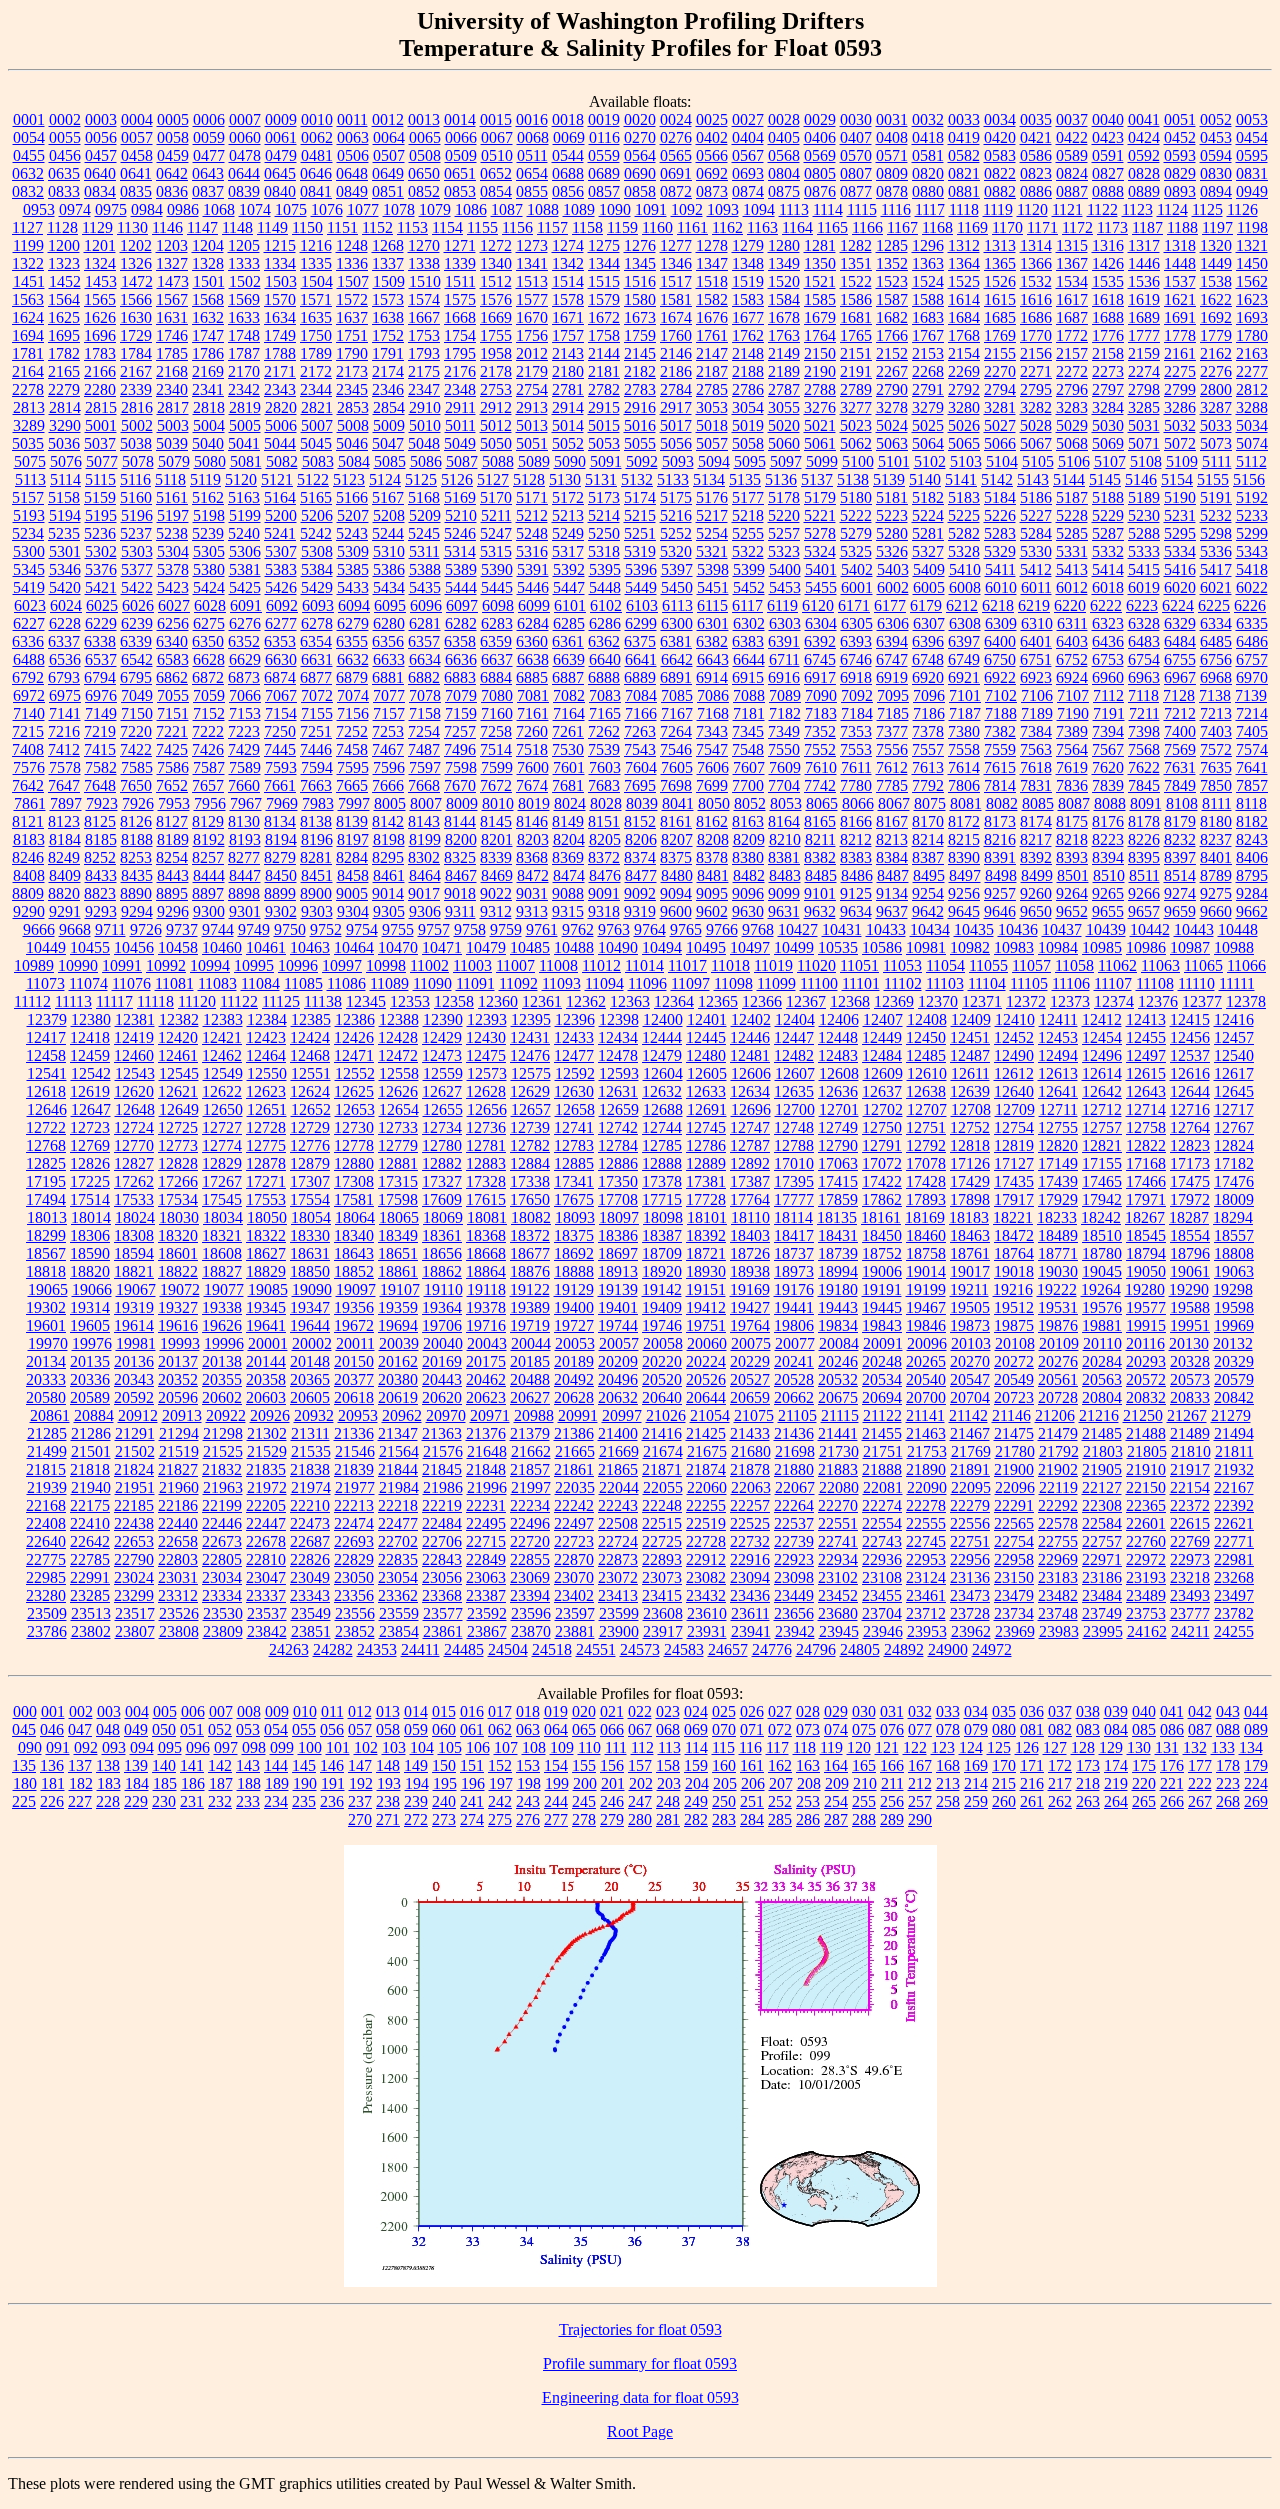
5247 (496, 533)
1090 (615, 209)
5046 (352, 443)
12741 (574, 1127)
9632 (820, 911)
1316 (1108, 245)
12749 (838, 1127)
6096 (426, 605)
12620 (134, 1091)
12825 (46, 1163)
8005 (390, 803)
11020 (816, 965)
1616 (1036, 299)
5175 (676, 497)
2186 (676, 371)
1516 (640, 281)
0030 (856, 119)
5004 (209, 425)
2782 (604, 389)
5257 (784, 533)
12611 (970, 1073)
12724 (134, 1127)
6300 (677, 623)
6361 (568, 641)
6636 (461, 659)
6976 (101, 695)
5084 (354, 461)
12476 (530, 1055)
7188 (1001, 713)
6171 (854, 605)
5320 (676, 551)
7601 (569, 767)
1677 (748, 317)
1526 (1000, 281)
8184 (65, 839)
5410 (965, 569)
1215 (280, 245)
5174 (640, 497)
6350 (208, 641)
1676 (712, 317)
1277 (676, 245)
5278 (820, 533)
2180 (568, 371)
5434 (389, 587)
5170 (496, 497)
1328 (208, 263)
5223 (892, 515)
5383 (281, 569)
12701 (839, 1109)
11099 (776, 983)
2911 (460, 407)
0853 (460, 191)
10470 (398, 947)
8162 (712, 821)
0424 (1144, 137)
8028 (606, 803)
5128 (529, 479)
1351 (856, 263)
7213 (1216, 713)
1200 (64, 245)
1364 (964, 263)
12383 (223, 1019)
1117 (930, 209)
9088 (568, 893)
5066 (1000, 443)
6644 (749, 659)
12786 (706, 1145)
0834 (100, 191)
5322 (748, 551)
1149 (272, 227)
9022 (496, 893)
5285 (1072, 533)
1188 (1182, 227)
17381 (706, 1181)
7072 (317, 695)
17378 (662, 1181)
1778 (1180, 335)
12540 (1234, 1055)
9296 (173, 911)
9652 (1072, 911)
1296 (928, 245)
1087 (507, 209)
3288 (1252, 407)
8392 (1036, 857)
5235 (64, 533)
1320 (1216, 245)
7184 (857, 713)
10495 (706, 947)
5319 (640, 551)
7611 (856, 767)
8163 (748, 821)
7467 (388, 749)
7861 (30, 803)
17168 (1146, 1163)
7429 (244, 749)
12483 (838, 1055)
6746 (856, 659)
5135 (745, 479)
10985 (1102, 947)
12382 (179, 1019)
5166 (352, 497)
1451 (29, 281)
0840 (280, 191)
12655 (443, 1109)
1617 (1072, 299)
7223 (244, 731)
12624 (310, 1091)
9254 (928, 893)
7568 (1144, 749)
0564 (640, 155)
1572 (352, 299)
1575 (460, 299)
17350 (618, 1181)
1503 (281, 281)
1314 (1036, 245)
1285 (892, 245)
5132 (637, 479)
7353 (856, 731)
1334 (280, 263)
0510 (497, 155)
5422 (137, 587)
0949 (1252, 191)
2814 (65, 407)
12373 (1070, 1001)
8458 (353, 875)
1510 (425, 281)
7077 (389, 695)
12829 (222, 1163)
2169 (208, 371)
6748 (928, 659)
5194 (65, 515)
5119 (205, 479)
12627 (442, 1091)
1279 (748, 245)
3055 (784, 407)
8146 (532, 821)
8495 (929, 875)
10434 (930, 929)
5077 (102, 461)
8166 (856, 821)
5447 (569, 587)
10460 (222, 947)
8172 (964, 821)
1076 (327, 209)
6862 (172, 677)
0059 (209, 137)
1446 (1144, 263)
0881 (964, 191)
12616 (1190, 1073)
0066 (461, 137)
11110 (1196, 983)
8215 (964, 839)
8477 (641, 875)
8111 (1217, 803)
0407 (856, 137)
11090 (432, 983)
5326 (892, 551)
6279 (353, 623)
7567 (1108, 749)
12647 (91, 1109)
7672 (496, 785)
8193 (245, 839)
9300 (209, 911)
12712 (1102, 1109)
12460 (134, 1055)
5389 (461, 569)
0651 (460, 173)
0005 (173, 119)
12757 (1102, 1127)
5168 (424, 497)
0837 (208, 191)
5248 (532, 533)
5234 (28, 533)
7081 (533, 695)
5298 (1216, 533)
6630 (281, 659)
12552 (355, 1073)
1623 (1252, 299)
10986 (1146, 947)
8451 (317, 875)
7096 (929, 695)
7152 (209, 713)
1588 (928, 299)
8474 (569, 875)
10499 (794, 947)
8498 (1001, 875)
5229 (1108, 515)
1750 (316, 335)
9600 (676, 911)
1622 (1216, 299)
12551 (311, 1073)
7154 (281, 713)
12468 (310, 1055)
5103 (966, 461)
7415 (100, 749)
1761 (712, 335)
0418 (928, 137)
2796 (1072, 389)
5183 (964, 497)
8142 (388, 821)
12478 (618, 1055)
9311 (460, 911)
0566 (712, 155)
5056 (676, 443)
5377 (137, 569)
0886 (1036, 191)
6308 (965, 623)
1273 (532, 245)
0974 (75, 209)
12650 (223, 1109)
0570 (856, 155)
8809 (28, 893)
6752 (1072, 659)
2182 (640, 371)
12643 (1146, 1091)
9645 (964, 911)
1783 (100, 353)
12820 (1058, 1145)
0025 (712, 119)
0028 (784, 119)
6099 (534, 605)
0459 (173, 155)
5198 (209, 515)
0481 (317, 155)
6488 (29, 659)
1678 (784, 317)
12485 (926, 1055)
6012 (1072, 587)
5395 (605, 569)
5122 (313, 479)
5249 (568, 533)
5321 (712, 551)
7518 (532, 749)
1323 (64, 263)
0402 (712, 137)
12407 (883, 1019)
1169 (972, 227)
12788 (794, 1145)
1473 (173, 281)
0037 (1072, 119)
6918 (856, 677)
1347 (712, 263)
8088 (1110, 803)
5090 (570, 461)
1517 (676, 281)
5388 (425, 569)
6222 (1106, 605)
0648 (352, 173)
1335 (316, 263)
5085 (390, 461)
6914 (712, 677)
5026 (964, 425)
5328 (964, 551)
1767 (928, 335)
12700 (795, 1109)
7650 (136, 785)
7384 (1036, 731)
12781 (486, 1145)
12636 (838, 1091)
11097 (690, 983)
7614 (964, 767)
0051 (1180, 119)
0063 (353, 137)
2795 (1036, 389)
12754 (1014, 1127)
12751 (926, 1127)
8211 (820, 839)
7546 (676, 749)
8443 (173, 875)
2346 (388, 389)
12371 (982, 1001)
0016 (532, 119)
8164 (784, 821)
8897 (208, 893)
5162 (208, 497)
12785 (662, 1145)
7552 (820, 749)
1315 (1072, 245)
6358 (460, 641)
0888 (1108, 191)
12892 (750, 1163)
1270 (424, 245)
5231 (1180, 515)
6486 (1252, 641)
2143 (568, 353)
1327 (172, 263)
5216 (676, 515)
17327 (442, 1181)
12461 (178, 1055)
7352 (820, 731)
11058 (1074, 965)
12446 (750, 1037)
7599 (497, 767)
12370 (938, 1001)
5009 (389, 425)
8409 (65, 875)
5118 (170, 479)
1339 (460, 263)
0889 (1144, 191)
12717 (1234, 1109)
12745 (706, 1127)
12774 (222, 1145)
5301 (65, 551)
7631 (1180, 767)
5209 (425, 515)
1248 (352, 245)
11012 (601, 965)
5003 (173, 425)
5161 (172, 497)
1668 (460, 317)
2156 (1036, 353)
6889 (640, 677)
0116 (604, 137)
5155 (1213, 479)
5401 (821, 569)
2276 (1216, 371)
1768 (964, 335)
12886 (618, 1163)
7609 (785, 767)
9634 (856, 911)
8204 (569, 839)
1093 (723, 209)
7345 (748, 731)
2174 (388, 371)
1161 (692, 227)
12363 (630, 1001)
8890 (136, 893)
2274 (1144, 371)
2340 (172, 389)
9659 (1180, 911)
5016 (640, 425)
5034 (1252, 425)
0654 (532, 173)
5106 (1074, 461)
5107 (1110, 461)
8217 (1036, 839)
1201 (100, 245)
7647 (64, 785)
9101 (820, 893)
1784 (136, 353)
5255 (748, 533)
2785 (712, 389)
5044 (280, 443)
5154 (1177, 479)
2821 (317, 407)
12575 (531, 1073)
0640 (100, 173)
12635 (794, 1091)
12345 (366, 1001)
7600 (533, 767)
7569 (1180, 749)
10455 (90, 947)
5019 (748, 425)
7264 (676, 731)
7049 (137, 695)
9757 (434, 929)
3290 (65, 425)
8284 (352, 857)
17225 (90, 1181)
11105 (1029, 983)
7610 (821, 767)
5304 (173, 551)
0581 (928, 155)
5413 (1072, 569)
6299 (641, 623)
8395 (1144, 857)
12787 (750, 1145)
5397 (677, 569)
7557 (928, 749)
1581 (676, 299)
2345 (352, 389)
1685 (1000, 317)
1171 (1042, 227)
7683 (604, 785)
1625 (64, 317)
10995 (254, 965)
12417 (46, 1037)
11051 (859, 965)
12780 (442, 1145)
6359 (496, 641)
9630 (748, 911)
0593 (1180, 155)
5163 (244, 497)
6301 (713, 623)
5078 (138, 461)
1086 (471, 209)
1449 (1216, 263)
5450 (677, 587)
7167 (677, 713)
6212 (962, 605)
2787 (784, 389)
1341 (532, 263)
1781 (28, 353)
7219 (100, 731)
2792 (964, 389)
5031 (1144, 425)
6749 (964, 659)
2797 (1108, 389)
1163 (762, 227)
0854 (496, 191)
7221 (172, 731)
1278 (712, 245)
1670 (532, 317)
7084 (641, 695)
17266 (178, 1181)
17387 (750, 1181)
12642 (1102, 1091)
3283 (1072, 407)
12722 (46, 1127)
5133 (673, 479)
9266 (1144, 893)
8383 (856, 857)
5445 (497, 587)
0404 (748, 137)
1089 (579, 209)
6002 (893, 587)
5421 (101, 587)
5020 (784, 425)
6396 (928, 641)
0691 (676, 173)
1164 (797, 227)
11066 (1246, 965)
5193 (29, 515)
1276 (640, 245)
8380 (748, 857)
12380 (91, 1019)
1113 (794, 209)
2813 (29, 407)
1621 (1180, 299)
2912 (496, 407)
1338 (424, 263)
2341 (208, 389)
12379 (47, 1019)
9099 (784, 893)
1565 (100, 299)
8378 (712, 857)
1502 (245, 281)
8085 (1038, 803)
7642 (28, 785)
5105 (1038, 461)
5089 (534, 461)
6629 (245, 659)
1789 (316, 353)
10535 (838, 947)
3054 (748, 407)
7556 (892, 749)
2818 (209, 407)
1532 (1036, 281)
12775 (266, 1145)
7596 (389, 767)
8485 (821, 875)
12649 (179, 1109)
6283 (497, 623)
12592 (575, 1073)
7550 (784, 749)
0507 (389, 155)
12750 (882, 1127)
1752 (388, 335)
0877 (856, 191)
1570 (280, 299)
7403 (1216, 731)
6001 (857, 587)
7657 (208, 785)
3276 (820, 407)
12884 (530, 1163)
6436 (1108, 641)
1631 (172, 317)
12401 (707, 1019)
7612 (892, 767)
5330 (1036, 551)
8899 (280, 893)
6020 (1180, 587)
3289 (29, 425)
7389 (1072, 731)
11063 (1160, 965)
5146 (1141, 479)
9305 (389, 911)
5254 (712, 533)
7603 (605, 767)
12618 (46, 1091)
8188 (137, 839)
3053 (712, 407)
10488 (574, 947)
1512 (496, 281)
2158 (1108, 353)
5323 (784, 551)
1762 (748, 335)
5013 (532, 425)
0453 (1216, 137)
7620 (1108, 767)
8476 (605, 875)
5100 (858, 461)
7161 (533, 713)
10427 (798, 929)
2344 (316, 389)
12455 (1146, 1037)
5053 (604, 443)
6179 (926, 605)
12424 (310, 1037)
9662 (1252, 911)
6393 (856, 641)
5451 (713, 587)
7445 (280, 749)
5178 (784, 497)
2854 (389, 407)
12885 (574, 1163)
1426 (1108, 263)
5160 (136, 497)
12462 (222, 1055)
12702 (883, 1109)
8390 (964, 857)
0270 (640, 137)
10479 (486, 947)
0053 (1252, 119)
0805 (820, 173)
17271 (266, 1181)
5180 (856, 497)
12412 (1102, 1019)
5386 (389, 569)
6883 (460, 677)
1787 (244, 353)
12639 (970, 1091)
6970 (1252, 677)
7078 (425, 695)
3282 (1036, 407)
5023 (856, 425)
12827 (134, 1163)
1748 (244, 335)
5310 (389, 551)
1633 (244, 317)
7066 (245, 695)
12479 (662, 1055)
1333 (244, 263)
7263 (640, 731)
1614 (964, 299)
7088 (749, 695)
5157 (28, 497)
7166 (641, 713)
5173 (604, 497)
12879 (310, 1163)
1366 (1036, 263)
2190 (820, 371)
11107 (1113, 983)
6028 (210, 605)
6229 (101, 623)
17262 (134, 1181)
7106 (1037, 695)
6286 (605, 623)
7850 (1216, 785)
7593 (281, 767)
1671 (568, 317)
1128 (62, 227)
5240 (244, 533)
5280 (892, 533)
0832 (28, 191)
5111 (1217, 461)
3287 (1216, 407)
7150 (137, 713)
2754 (532, 389)
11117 (114, 1001)
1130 (132, 227)
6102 (606, 605)
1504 (317, 281)
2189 (784, 371)
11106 (1071, 983)
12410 (1015, 1019)
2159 (1144, 353)
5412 (1036, 569)
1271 (460, 245)
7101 (965, 695)
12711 (1058, 1109)
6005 (929, 587)
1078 (399, 209)
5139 (889, 479)
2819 (245, 407)
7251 (316, 731)
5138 (853, 479)
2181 (604, 371)
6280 (389, 623)
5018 (712, 425)
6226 (1250, 605)
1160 (657, 227)
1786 (208, 353)
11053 (902, 965)
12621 (178, 1091)
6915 (748, 677)
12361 (542, 1001)
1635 (316, 317)
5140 (925, 479)
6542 (137, 659)
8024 (570, 803)
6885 (532, 677)
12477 (574, 1055)
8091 (1146, 803)
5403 (893, 569)
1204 (208, 245)
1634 (280, 317)
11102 (903, 983)
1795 (460, 353)
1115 (862, 209)
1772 (1072, 335)
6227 (29, 623)
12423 (266, 1037)
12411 (1058, 1019)
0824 (1072, 173)
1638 (388, 317)
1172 (1077, 227)
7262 (604, 731)
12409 (971, 1019)
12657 (531, 1109)
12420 (178, 1037)
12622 (222, 1091)
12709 (1015, 1109)
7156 (353, 713)
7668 (424, 785)
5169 (460, 497)
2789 (856, 389)
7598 (461, 767)
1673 (640, 317)
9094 (676, 893)
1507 (353, 281)
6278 (317, 623)
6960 (1108, 677)
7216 (64, 731)
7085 (677, 695)
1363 (928, 263)
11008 (558, 965)
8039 (642, 803)
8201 (497, 839)
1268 (388, 245)
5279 (856, 533)
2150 (820, 353)
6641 (641, 659)
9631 (784, 911)
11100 (819, 983)
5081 (246, 461)
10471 (442, 947)
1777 (1144, 335)
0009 (281, 119)
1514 (568, 281)
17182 (1234, 1163)
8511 (1144, 875)
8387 (928, 857)
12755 (1058, 1127)
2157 (1072, 353)
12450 (926, 1037)
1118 (964, 209)
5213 (568, 515)
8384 (892, 857)
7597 (425, 767)
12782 (530, 1145)
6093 (318, 605)
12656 (487, 1109)
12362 (586, 1001)
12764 (1190, 1127)
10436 (1018, 929)
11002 (429, 965)
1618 (1108, 299)
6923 (1036, 677)
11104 (987, 983)
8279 (280, 857)
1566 (136, 299)
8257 (208, 857)
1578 (568, 299)
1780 (1252, 335)
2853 (353, 407)
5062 (856, 443)
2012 (532, 353)
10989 (34, 965)
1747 (208, 335)
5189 (1144, 497)
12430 (486, 1037)
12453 (1058, 1037)
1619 (1144, 299)
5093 (678, 461)
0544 (568, 155)
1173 (1112, 227)
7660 (244, 785)
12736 (486, 1127)
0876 (820, 191)
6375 (640, 641)
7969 (282, 803)
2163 (1252, 353)
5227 (1036, 515)
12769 (90, 1145)
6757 (1252, 659)
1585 (820, 299)
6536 (65, 659)
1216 (316, 245)
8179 (1180, 821)
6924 (1072, 677)
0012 (388, 119)
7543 (640, 749)
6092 (282, 605)
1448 (1180, 263)
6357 (424, 641)
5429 (317, 587)
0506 (353, 155)
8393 (1072, 857)
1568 (208, 299)
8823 (100, 893)
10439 (1106, 929)
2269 (964, 371)
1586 (856, 299)
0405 (784, 137)
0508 (425, 155)
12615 (1146, 1073)
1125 (1207, 209)
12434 (618, 1037)
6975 (65, 695)
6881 (388, 677)
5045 (316, 443)
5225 (964, 515)
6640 (605, 659)
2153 (928, 353)
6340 (172, 641)
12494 (1058, 1055)
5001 (101, 425)
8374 (640, 857)
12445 (706, 1037)
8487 (893, 875)
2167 (136, 371)
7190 (1073, 713)
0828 (1144, 173)
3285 (1144, 407)
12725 (178, 1127)
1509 (389, 281)
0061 (281, 137)
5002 (137, 425)
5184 (1000, 497)
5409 (929, 569)
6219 (1034, 605)
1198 (1252, 227)
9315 (568, 911)
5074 (1252, 443)
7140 (29, 713)
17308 (354, 1181)
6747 (892, 659)
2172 (316, 371)
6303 (785, 623)
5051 (532, 443)
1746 (172, 335)
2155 (1000, 353)
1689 (1144, 317)
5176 (712, 497)
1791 (388, 353)
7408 (28, 749)
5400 (785, 569)
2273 (1108, 371)
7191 (1109, 713)
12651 (267, 1109)
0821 (964, 173)
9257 (1000, 893)
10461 (266, 947)
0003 (101, 119)
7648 (100, 785)
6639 (569, 659)
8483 (785, 875)
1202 (136, 245)
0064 (389, 137)
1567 (172, 299)
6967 (1180, 677)
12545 (179, 1073)
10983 (1014, 947)
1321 (1252, 245)
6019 (1144, 587)
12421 (222, 1037)
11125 (281, 1001)
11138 (323, 1001)
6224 (1178, 605)
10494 (662, 947)
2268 (928, 371)
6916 (784, 677)
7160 (497, 713)
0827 (1108, 173)
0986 (183, 209)
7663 (316, 785)
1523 (892, 281)
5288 (1144, 533)
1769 (1000, 335)
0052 (1216, 119)
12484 (882, 1055)
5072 (1180, 443)
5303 (137, 551)
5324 (820, 551)
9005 (352, 893)
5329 (1000, 551)
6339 (136, 641)
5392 (569, 569)
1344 (604, 263)
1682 (892, 317)
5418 (1252, 569)
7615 (1000, 767)
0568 (784, 155)
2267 (892, 371)
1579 (604, 299)
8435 (137, 875)
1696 (100, 335)
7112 (1108, 695)
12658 (575, 1109)
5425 (245, 587)
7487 (424, 749)
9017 (424, 893)
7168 (713, 713)
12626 (398, 1091)
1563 (28, 299)
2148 (748, 353)
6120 (818, 605)
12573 (487, 1073)
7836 (1072, 785)
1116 (896, 209)
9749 (254, 929)
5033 (1216, 425)
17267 (222, 1181)
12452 (1014, 1037)
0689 (604, 173)
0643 (208, 173)
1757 (568, 335)
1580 (640, 299)
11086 (346, 983)
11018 (730, 965)
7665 (352, 785)
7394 (1108, 731)
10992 (166, 965)
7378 (928, 731)
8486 (857, 875)
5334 (1180, 551)
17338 (530, 1181)
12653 (355, 1109)
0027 (748, 119)
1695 (64, 335)
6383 (748, 641)
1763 (784, 335)
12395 (531, 1019)
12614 (1102, 1073)
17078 (926, 1163)
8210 (785, 839)
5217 (712, 515)
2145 (640, 353)
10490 (618, 947)
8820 (64, 893)
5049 (460, 443)
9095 (712, 893)
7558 (964, 749)
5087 (462, 461)
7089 (785, 695)
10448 (1238, 929)
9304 (353, 911)
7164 (569, 713)
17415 (838, 1181)
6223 (1142, 605)
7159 (461, 713)
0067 (497, 137)
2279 (64, 389)
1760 (676, 335)
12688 (663, 1109)
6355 (352, 641)
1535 (1108, 281)
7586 (173, 767)
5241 (280, 533)
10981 (926, 947)
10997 (342, 965)
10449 (46, 947)
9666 (39, 929)
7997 (354, 803)
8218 (1072, 839)
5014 (568, 425)
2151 (856, 353)
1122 (1102, 209)
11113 (73, 1001)
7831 (1036, 785)
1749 (280, 335)
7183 (821, 713)
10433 (886, 929)
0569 (820, 155)
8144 (460, 821)
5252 (676, 533)
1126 (1242, 209)
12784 (618, 1145)
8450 (281, 875)
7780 (856, 785)
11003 (472, 965)
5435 (425, 587)
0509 (461, 155)
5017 (676, 425)
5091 (606, 461)
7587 (209, 767)
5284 (1036, 533)
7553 (856, 749)
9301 (245, 911)
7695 (640, 785)
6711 (784, 659)
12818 (970, 1145)
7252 (352, 731)
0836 (172, 191)
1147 (202, 227)
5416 (1180, 569)
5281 (928, 533)
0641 (136, 173)
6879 (352, 677)
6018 (1108, 587)
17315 (398, 1181)
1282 (856, 245)
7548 (748, 749)
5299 (1252, 533)
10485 (530, 947)
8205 (605, 839)
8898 (244, 893)
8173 (1000, 821)
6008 (965, 587)
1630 (136, 317)
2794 (1000, 389)
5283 (1000, 533)
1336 (352, 263)
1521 (820, 281)
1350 (820, 263)
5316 (532, 551)
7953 (174, 803)
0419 (964, 137)
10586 (882, 947)
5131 (601, 479)
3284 (1108, 407)
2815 (101, 407)
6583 (173, 659)
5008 (353, 425)
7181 (749, 713)
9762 (578, 929)
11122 (239, 1001)
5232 (1216, 515)
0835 (136, 191)
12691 (707, 1109)
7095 (893, 695)
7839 (1108, 785)
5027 (1000, 425)
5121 (277, 479)
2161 (1180, 353)
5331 (1072, 551)
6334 (1216, 623)
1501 (209, 281)
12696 (751, 1109)
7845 (1144, 785)
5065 (964, 443)
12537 (1190, 1055)
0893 (1180, 191)
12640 (1014, 1091)
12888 (662, 1163)
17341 (574, 1181)
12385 (311, 1019)
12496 (1102, 1055)
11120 (197, 1001)
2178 (496, 371)
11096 (647, 983)
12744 (662, 1127)
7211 (1144, 713)
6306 (893, 623)
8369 (568, 857)
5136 (781, 479)
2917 (676, 407)
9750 (290, 929)
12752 (970, 1127)
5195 (101, 515)
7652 (172, 785)
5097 (786, 461)
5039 (172, 443)
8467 (461, 875)
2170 (244, 371)
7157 (389, 713)
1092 (687, 209)
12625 (354, 1091)
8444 (209, 875)
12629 (530, 1091)
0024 (676, 119)
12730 (354, 1127)
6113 (677, 605)
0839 (244, 191)
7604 (641, 767)
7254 (424, 731)
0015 (496, 119)
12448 (838, 1037)
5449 (641, 587)
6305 (857, 623)
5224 (928, 515)
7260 (532, 731)
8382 (820, 857)
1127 (27, 227)
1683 (928, 317)
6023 (30, 605)
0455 (29, 155)
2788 (820, 389)
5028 (1036, 425)
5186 (1036, 497)
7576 (29, 767)
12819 (1014, 1145)
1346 (676, 263)
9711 (110, 929)
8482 (749, 875)
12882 (442, 1163)
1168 (937, 227)
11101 (861, 983)
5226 (1000, 515)
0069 (569, 137)
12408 (927, 1019)
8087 (1074, 803)
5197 (173, 515)
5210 (461, 515)
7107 (1073, 695)
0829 (1180, 173)
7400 (1180, 731)
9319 (640, 911)
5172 (568, 497)
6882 (424, 677)
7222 (208, 731)
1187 (1147, 227)
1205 (244, 245)
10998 (386, 965)
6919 (892, 677)
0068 (533, 137)
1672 (604, 317)
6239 (137, 623)
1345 (640, 263)
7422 (136, 749)
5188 (1108, 497)
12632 (662, 1091)
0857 (604, 191)
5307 (281, 551)
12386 (355, 1019)
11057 (1031, 965)
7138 (1215, 695)
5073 (1216, 443)
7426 (208, 749)
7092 (857, 695)
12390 (443, 1019)
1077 (363, 209)
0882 (1000, 191)
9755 (398, 929)
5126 (457, 479)
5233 (1252, 515)
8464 (425, 875)
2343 (280, 389)
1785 (172, 353)
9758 (470, 929)
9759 (506, 929)
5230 (1144, 515)
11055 (988, 965)
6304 (821, 623)
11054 (945, 965)
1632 (208, 317)
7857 (1252, 785)
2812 (1252, 389)
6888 (604, 677)
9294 (137, 911)
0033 (964, 119)
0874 (748, 191)
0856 (568, 191)
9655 (1108, 911)
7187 (965, 713)
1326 (136, 263)
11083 (217, 983)
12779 (398, 1145)
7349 (784, 731)
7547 (712, 749)
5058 (748, 443)
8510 (1109, 875)
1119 (998, 209)
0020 (640, 119)
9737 (182, 929)
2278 (28, 389)
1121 (1067, 209)
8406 (1252, 857)
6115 (712, 605)
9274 (1180, 893)
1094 (759, 209)
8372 (604, 857)
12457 (1234, 1037)
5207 (353, 515)
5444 (461, 587)
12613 (1058, 1073)
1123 (1137, 209)
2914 (568, 407)
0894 (1216, 191)
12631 (618, 1091)
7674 (532, 785)
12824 (1234, 1145)
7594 (317, 767)
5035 (28, 443)
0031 (892, 119)
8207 (677, 839)
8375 (676, 857)
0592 (1144, 155)
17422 (882, 1181)
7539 (604, 749)
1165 (832, 227)
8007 (426, 803)
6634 (425, 659)
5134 (709, 479)
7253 (388, 731)
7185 (893, 713)
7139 (1251, 695)
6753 (1108, 659)
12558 (399, 1073)
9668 (75, 929)
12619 (90, 1091)
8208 (713, 839)
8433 (101, 875)
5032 (1180, 425)
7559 (1000, 749)
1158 (587, 227)
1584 (784, 299)
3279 (928, 407)
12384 (267, 1019)
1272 (496, 245)
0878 (892, 191)
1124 (1172, 209)
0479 (281, 155)
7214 (1252, 713)
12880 (354, 1163)
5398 (713, 569)
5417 (1216, 569)
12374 (1114, 1001)
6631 (317, 659)
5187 (1072, 497)
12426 (354, 1037)
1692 (1216, 317)
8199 (425, 839)
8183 (29, 839)
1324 (100, 263)
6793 (64, 677)
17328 (486, 1181)
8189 (173, 839)
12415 (1190, 1019)
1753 (424, 335)
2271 (1036, 371)
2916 (640, 407)
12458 (46, 1055)
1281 (820, 245)
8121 (28, 821)
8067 (894, 803)
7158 (425, 713)
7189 (1037, 713)
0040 (1108, 119)
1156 (517, 227)
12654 (399, 1109)
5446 (533, 587)
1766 (892, 335)
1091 (651, 209)
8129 (208, 821)
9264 (1072, 893)
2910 (425, 407)
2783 (640, 389)
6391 (784, 641)
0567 (748, 155)
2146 (676, 353)
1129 (97, 227)
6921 (964, 677)
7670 (460, 785)
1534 (1072, 281)
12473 (442, 1055)
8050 (714, 803)
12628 (486, 1091)
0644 (244, 173)
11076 (131, 983)
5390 (497, 569)
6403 (1072, 641)
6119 (782, 605)
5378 (173, 569)
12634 (750, 1091)
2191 (856, 371)
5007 (317, 425)
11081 (174, 983)
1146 (167, 227)
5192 (1252, 497)
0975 (111, 209)
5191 (1216, 497)
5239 (208, 533)
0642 (172, 173)
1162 (727, 227)
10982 (970, 947)
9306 (425, 911)
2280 (100, 389)
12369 (894, 1001)
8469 (497, 875)
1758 (604, 335)
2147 (712, 353)
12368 (850, 1001)
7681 (568, 785)
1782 (64, 353)
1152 (377, 227)
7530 (568, 749)
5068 (1072, 443)
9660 (1216, 911)
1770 (1036, 335)
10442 (1150, 929)
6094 (354, 605)
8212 (856, 839)
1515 (604, 281)
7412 (64, 749)
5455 (821, 587)
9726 (146, 929)
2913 (532, 407)
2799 (1180, 389)
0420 (1000, 137)
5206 (317, 515)
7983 (318, 803)
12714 (1146, 1109)
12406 (839, 1019)
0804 (784, 173)
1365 (1000, 263)
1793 (424, 353)
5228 (1072, 515)
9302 (281, 911)
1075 (291, 209)
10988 (1234, 947)
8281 (316, 857)
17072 (882, 1163)
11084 (260, 983)
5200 (281, 515)
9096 (748, 893)
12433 (574, 1037)
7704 (784, 785)
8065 (822, 803)
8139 (352, 821)
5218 (748, 515)
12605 (707, 1073)
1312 (964, 245)
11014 (644, 965)
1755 (496, 335)
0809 (892, 173)
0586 (1036, 155)
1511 (460, 281)
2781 (568, 389)
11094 (604, 983)
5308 (317, 551)
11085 (303, 983)
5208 (389, 515)
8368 (532, 857)
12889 (706, 1163)
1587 (892, 299)
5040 (208, 443)
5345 (29, 569)
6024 (66, 605)
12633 (706, 1091)
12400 (663, 1019)
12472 (398, 1055)
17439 (1058, 1181)
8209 (749, 839)
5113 (30, 479)
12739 (530, 1127)
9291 (65, 911)
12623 (266, 1091)
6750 (1000, 659)
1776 (1108, 335)
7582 (101, 767)
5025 (928, 425)
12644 (1190, 1091)
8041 (678, 803)
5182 (928, 497)
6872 (208, 677)
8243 (1252, 839)
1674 (676, 317)
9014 (388, 893)
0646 (316, 173)
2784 (676, 389)
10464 (354, 947)
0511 (532, 155)
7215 (28, 731)
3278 (892, 407)
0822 (1000, 173)
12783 (574, 1145)
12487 (970, 1055)
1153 (412, 227)
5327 (928, 551)
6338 (100, 641)
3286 (1180, 407)
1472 (137, 281)
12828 (178, 1163)
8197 (353, 839)
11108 (1155, 983)
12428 (398, 1037)
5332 (1108, 551)
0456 (65, 155)
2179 (532, 371)
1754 (460, 335)
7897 (66, 803)
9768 (758, 929)
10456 (134, 947)
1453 (101, 281)
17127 (1014, 1163)
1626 (100, 317)
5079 (174, 461)
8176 (1108, 821)
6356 (388, 641)
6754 (1144, 659)
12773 (178, 1145)
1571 (316, 299)
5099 (822, 461)
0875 (784, 191)
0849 (352, 191)
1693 (1252, 317)
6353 (280, 641)
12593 (619, 1073)
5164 (280, 497)
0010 (317, 119)
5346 (65, 569)
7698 (676, 785)
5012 (496, 425)
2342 (244, 389)
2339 (136, 389)
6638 (533, 659)
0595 (1252, 155)
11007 (515, 965)
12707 (927, 1109)
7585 (137, 767)
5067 (1036, 443)
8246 (28, 857)
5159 (100, 497)
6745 (820, 659)
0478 (245, 155)
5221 (820, 515)
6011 (1036, 587)
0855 (532, 191)
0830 (1216, 173)
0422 (1072, 137)
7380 (964, 731)
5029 (1072, 425)
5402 (857, 569)
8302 (424, 857)
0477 (209, 155)
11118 (155, 1001)
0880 (928, 191)
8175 (1072, 821)
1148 (237, 227)
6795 (136, 677)
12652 (311, 1109)
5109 (1182, 461)
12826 (90, 1163)
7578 (65, 767)
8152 (640, 821)
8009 (462, 803)
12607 (795, 1073)
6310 (1037, 623)
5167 (388, 497)
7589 (245, 767)
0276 (676, 137)
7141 (65, 713)
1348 (748, 263)
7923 (102, 803)
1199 (28, 245)
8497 (965, 875)
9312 (496, 911)
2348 (460, 389)
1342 (568, 263)
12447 (794, 1037)
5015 (604, 425)
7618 (1036, 767)
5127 (493, 479)
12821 (1102, 1145)
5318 (604, 551)
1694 (28, 335)
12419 (134, 1037)
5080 (210, 461)
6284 (533, 623)
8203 (533, 839)
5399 (749, 569)
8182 (1252, 821)
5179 (820, 497)
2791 (928, 389)
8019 (534, 803)
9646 (1000, 911)
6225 (1214, 605)
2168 (172, 371)
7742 (820, 785)
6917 (820, 677)
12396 (575, 1019)
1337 (388, 263)
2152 (892, 353)
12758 (1146, 1127)
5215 (640, 515)
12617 (1234, 1073)
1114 (828, 209)
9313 (532, 911)
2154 (964, 353)
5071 (1144, 443)
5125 (421, 479)
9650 (1036, 911)
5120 (241, 479)
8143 (424, 821)
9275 (1216, 893)
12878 (266, 1163)
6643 (713, 659)
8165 (820, 821)
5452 (749, 587)
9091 (604, 893)
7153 (245, 713)
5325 (856, 551)
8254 (172, 857)
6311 (1072, 623)
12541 (47, 1073)
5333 (1144, 551)
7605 (677, 767)
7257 (460, 731)
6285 (569, 623)
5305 (209, 551)
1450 (1252, 263)
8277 (244, 857)
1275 (604, 245)
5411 (1000, 569)
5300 (29, 551)
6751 (1036, 659)
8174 (1036, 821)
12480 (706, 1055)
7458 (352, 749)
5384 (317, 569)
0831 (1252, 173)
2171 (280, 371)
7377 (892, 731)
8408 (29, 875)
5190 (1180, 497)
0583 (1000, 155)
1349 (784, 263)
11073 (45, 983)
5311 (424, 551)
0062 (317, 137)
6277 (281, 623)
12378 (1246, 1001)
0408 (892, 137)
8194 (281, 839)
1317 (1144, 245)
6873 (244, 677)
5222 (856, 515)
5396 (641, 569)
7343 (712, 731)
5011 (460, 425)
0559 (604, 155)
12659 (619, 1109)
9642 (928, 911)
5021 (820, 425)
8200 (461, 839)
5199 (245, 515)
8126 (136, 821)
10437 (1062, 929)
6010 (1001, 587)
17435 (1014, 1181)
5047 (388, 443)
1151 (342, 227)
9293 (101, 911)
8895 (172, 893)
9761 (542, 929)
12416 (1234, 1019)
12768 (46, 1145)
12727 (222, 1127)
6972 (29, 695)
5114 (65, 479)
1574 (424, 299)
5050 (496, 443)
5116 (135, 479)
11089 (389, 983)
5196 (137, 515)
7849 (1180, 785)
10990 (78, 965)
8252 (100, 857)
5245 (424, 533)
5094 (714, 461)
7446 (316, 749)
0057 (137, 137)
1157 (552, 227)
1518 (712, 281)
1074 (255, 209)
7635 (1216, 767)
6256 (173, 623)
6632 (353, 659)
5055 (640, 443)
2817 (173, 407)
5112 (1251, 461)
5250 (604, 533)
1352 (892, 263)
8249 (64, 857)
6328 (1144, 623)
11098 (733, 983)
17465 (1102, 1181)
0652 (496, 173)
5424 (209, 587)
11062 (1117, 965)
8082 (1002, 803)
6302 (749, 623)
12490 (1014, 1055)
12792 (926, 1145)
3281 (1000, 407)
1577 (532, 299)
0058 (173, 137)
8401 (1216, 857)
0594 (1216, 155)
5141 (961, 479)
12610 (927, 1073)
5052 (568, 443)
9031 (532, 893)
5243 (352, 533)
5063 (892, 443)
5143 (1033, 479)
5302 (101, 551)
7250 (280, 731)
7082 (569, 695)
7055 (173, 695)
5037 (100, 443)
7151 (173, 713)
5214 (604, 515)
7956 (210, 803)
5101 (894, 461)
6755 (1180, 659)
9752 (326, 929)
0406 (820, 137)
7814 (1000, 785)
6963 (1144, 677)
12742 (618, 1127)
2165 (64, 371)
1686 (1036, 317)
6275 (209, 623)
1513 (532, 281)
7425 (172, 749)
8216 (1000, 839)
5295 (1180, 533)
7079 (461, 695)
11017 (687, 965)
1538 (1216, 281)
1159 (622, 227)
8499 (1037, 875)
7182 (785, 713)
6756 (1216, 659)
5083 (318, 461)
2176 (460, 371)
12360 (498, 1001)
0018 (568, 119)
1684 (964, 317)
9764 (650, 929)
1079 (435, 209)
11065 (1203, 965)
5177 (748, 497)
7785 (892, 785)
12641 (1058, 1091)
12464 (266, 1055)
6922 (1000, 677)
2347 (424, 389)
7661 (280, 785)
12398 (619, 1019)
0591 (1108, 155)
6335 (1252, 623)
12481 (750, 1055)
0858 (640, 191)
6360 (532, 641)
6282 (461, 623)
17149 (1058, 1163)
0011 (352, 119)
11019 (773, 965)
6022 (1252, 587)
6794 (100, 677)
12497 (1146, 1055)
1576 (496, 299)
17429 (970, 1181)
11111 (1237, 983)
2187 (712, 371)
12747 (750, 1127)
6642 (677, 659)
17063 (838, 1163)
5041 (244, 443)
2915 (604, 407)
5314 (460, 551)
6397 (964, 641)
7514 (496, 749)
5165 (316, 497)
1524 (928, 281)
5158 (64, 497)
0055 (65, 137)
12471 (354, 1055)
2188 (748, 371)
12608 (839, 1073)
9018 (460, 893)
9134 (892, 893)
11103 (945, 983)
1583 (748, 299)
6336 (28, 641)
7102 (1001, 695)
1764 (820, 335)
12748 (794, 1127)
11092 (518, 983)
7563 (1036, 749)
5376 (101, 569)
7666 (388, 785)
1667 (424, 317)
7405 (1252, 731)
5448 (605, 587)
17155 (1102, 1163)
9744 (218, 929)
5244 (388, 533)
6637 (497, 659)
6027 (174, 605)
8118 (1251, 803)
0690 (640, 173)
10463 (310, 947)
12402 (751, 1019)
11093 (561, 983)
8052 (750, 803)
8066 (858, 803)
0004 (137, 119)
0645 (280, 173)
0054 (29, 137)
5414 (1108, 569)
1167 (902, 227)
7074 (353, 695)
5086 (426, 461)
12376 (1158, 1001)
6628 (209, 659)
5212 (532, 515)
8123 (64, 821)
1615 (1000, 299)
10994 (210, 965)
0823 (1036, 173)
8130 (244, 821)
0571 (892, 155)
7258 (496, 731)
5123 (349, 479)
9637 (892, 911)
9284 (1252, 893)
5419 (29, 587)
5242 (316, 533)
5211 (496, 515)
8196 (317, 839)
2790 (892, 389)
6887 (568, 677)
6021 (1216, 587)
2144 (604, 353)
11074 (88, 983)
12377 (1202, 1001)
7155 (317, 713)
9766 (722, 929)
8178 (1144, 821)
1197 (1217, 227)
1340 (496, 263)
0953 (39, 209)
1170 (1007, 227)
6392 (820, 641)
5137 (817, 479)
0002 (65, 119)
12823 (1190, 1145)
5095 (750, 461)
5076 (66, 461)
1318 (1180, 245)
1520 (784, 281)
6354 (316, 641)
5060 (784, 443)
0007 (245, 119)
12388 (399, 1019)
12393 (487, 1019)
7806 (964, 785)
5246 (460, 533)
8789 (1216, 875)
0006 (209, 119)
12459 (90, 1055)
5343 (1252, 551)
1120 (1032, 209)
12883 (486, 1163)
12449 (882, 1037)
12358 (454, 1001)
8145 (496, 821)
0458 (137, 155)
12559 (443, 1073)
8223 (1108, 839)
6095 (390, 605)
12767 (1234, 1127)
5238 (172, 533)
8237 (1216, 839)
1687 (1072, 317)
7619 (1072, 767)
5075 (30, 461)
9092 (640, 893)
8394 (1108, 857)
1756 (532, 335)
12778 (354, 1145)
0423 (1108, 137)
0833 (64, 191)
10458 (178, 947)
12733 (398, 1127)
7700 (748, 785)
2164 (28, 371)
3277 (856, 407)
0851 (388, 191)
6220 (1070, 605)
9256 (964, 893)
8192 (209, 839)
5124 (385, 479)
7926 (138, 803)
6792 (28, 677)
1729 (136, 335)
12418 (90, 1037)
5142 (997, 479)
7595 (353, 767)
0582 (964, 155)
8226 (1144, 839)
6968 (1216, 677)
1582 (712, 299)
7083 (605, 695)
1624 (28, 317)
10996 (298, 965)
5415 (1144, 569)
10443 (1194, 929)
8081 (966, 803)
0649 (388, 173)
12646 (47, 1109)
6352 (244, 641)
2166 (100, 371)
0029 (820, 119)
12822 (1146, 1145)
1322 (28, 263)
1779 (1216, 335)
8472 (533, 875)
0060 (245, 137)
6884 (496, 677)
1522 (856, 281)
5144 (1069, 479)
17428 (926, 1181)
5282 (964, 533)
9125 (856, 893)
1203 (172, 245)
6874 (280, 677)
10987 (1190, 947)
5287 (1108, 533)
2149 (784, 353)
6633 (389, 659)
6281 (425, 623)
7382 (1000, 731)
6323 (1108, 623)
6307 (929, 623)
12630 (574, 1091)
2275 (1180, 371)
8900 (316, 893)
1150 (307, 227)
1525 (964, 281)
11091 (475, 983)
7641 (1252, 767)
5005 (245, 425)
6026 (138, 605)
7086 (713, 695)
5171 (532, 497)
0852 (424, 191)
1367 (1072, 263)
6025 (102, 605)
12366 (762, 1001)
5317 (568, 551)
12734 (442, 1127)
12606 (751, 1073)
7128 (1179, 695)
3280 (964, 407)
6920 (928, 677)
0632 (28, 173)
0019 (604, 119)
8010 (498, 803)
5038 (136, 443)
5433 (353, 587)
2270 (1000, 371)
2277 (1252, 371)
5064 (928, 443)
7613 (928, 767)
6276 (245, 623)
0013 (424, 119)
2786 (748, 389)
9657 (1144, 911)
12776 (310, 1145)
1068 (219, 209)
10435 (974, 929)
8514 (1180, 875)
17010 (794, 1163)
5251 (640, 533)
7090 (821, 695)
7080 (497, 695)
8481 (713, 875)
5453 (785, 587)
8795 (1252, 875)
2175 (424, 371)
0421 (1036, 137)
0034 (1000, 119)
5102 (930, 461)
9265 (1108, 893)
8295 (388, 857)
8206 (641, 839)
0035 (1036, 119)
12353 (410, 1001)
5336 (1216, 551)
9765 (686, 929)
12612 (1014, 1073)
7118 (1143, 695)
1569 (244, 299)
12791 (882, 1145)
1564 (64, 299)
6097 (462, 605)
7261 (568, 731)
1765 (856, 335)
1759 (640, 335)
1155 (482, 227)
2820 (281, 407)
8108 (1182, 803)
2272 (1072, 371)
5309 (353, 551)
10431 (842, 929)
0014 (460, 119)
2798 (1144, 389)
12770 (134, 1145)
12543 (135, 1073)
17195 (46, 1181)
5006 (281, 425)
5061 (820, 443)
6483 (1144, 641)
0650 (424, 173)
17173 (1190, 1163)
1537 (1180, 281)
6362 (604, 641)
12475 (486, 1055)
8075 (930, 803)
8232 (1180, 839)
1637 (352, 317)
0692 (712, 173)
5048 (424, 443)
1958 (496, 353)
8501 (1073, 875)
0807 (856, 173)
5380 (209, 569)
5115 (100, 479)
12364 (674, 1001)
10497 (750, 947)
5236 (100, 533)
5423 (173, 587)
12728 (266, 1127)
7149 (101, 713)
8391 (1000, 857)
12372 (1026, 1001)
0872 (676, 191)
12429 (442, 1037)
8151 (604, 821)
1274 (568, 245)
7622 (1144, 767)
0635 (64, 173)
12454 (1102, 1037)
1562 (1252, 281)
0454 (1252, 137)
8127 (172, 821)
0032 (928, 119)
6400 (1000, 641)
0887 (1072, 191)
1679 (820, 317)
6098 (498, 605)
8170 (928, 821)
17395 (794, 1181)
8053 (786, 803)
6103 (642, 605)
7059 (209, 695)
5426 (281, 587)
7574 (1252, 749)
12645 (1234, 1091)
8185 (101, 839)
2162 (1216, 353)
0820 (928, 173)
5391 (533, 569)
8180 (1216, 821)
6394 (892, 641)
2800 (1216, 389)
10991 (122, 965)
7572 (1216, 749)
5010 (425, 425)
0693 (748, 173)
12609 (883, 1073)
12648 (135, 1109)
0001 (29, 119)
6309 (1001, 623)
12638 (926, 1091)
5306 (245, 551)
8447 (245, 875)
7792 (928, 785)
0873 (712, 191)
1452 (65, 281)
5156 (1249, 479)
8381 (784, 857)
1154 (447, 227)
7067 (281, 695)
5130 (565, 479)
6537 (101, 659)
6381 (676, 641)
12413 (1146, 1019)
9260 (1036, 893)
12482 (794, 1055)
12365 (718, 1001)
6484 (1180, 641)
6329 (1180, 623)
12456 (1190, 1037)
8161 (676, 821)
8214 (928, 839)
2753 (496, 389)
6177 (890, 605)
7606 (713, 767)
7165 (605, 713)
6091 (246, 605)
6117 (747, 605)
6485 (1216, 641)
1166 (867, 227)
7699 (712, 785)
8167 (892, 821)
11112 (32, 1001)
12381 (135, 1019)
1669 (496, 317)
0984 (147, 209)
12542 (91, 1073)
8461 (389, 875)
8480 (677, 875)
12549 (223, 1073)
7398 (1144, 731)
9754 (362, 929)
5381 (245, 569)
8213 (892, 839)
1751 (352, 335)
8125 (100, 821)
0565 (676, 155)
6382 (712, 641)
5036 (64, 443)
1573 (388, 299)
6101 (570, 605)
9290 (29, 911)
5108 (1146, 461)
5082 (282, 461)
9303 (317, 911)
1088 (543, 209)
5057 (712, 443)
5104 (1002, 461)
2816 (137, 407)
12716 (1190, 1109)
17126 (970, 1163)
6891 (676, 677)
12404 (795, 1019)
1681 (856, 317)
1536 (1144, 281)
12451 (970, 1037)
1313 (1000, 245)
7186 (929, 713)
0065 (425, 137)
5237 (136, 533)
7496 (460, 749)
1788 (280, 353)
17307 (310, 1181)
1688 (1108, 317)
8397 (1180, 857)
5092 (642, 461)
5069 (1108, 443)
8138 (316, 821)
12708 (971, 1109)
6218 (998, 605)
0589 (1072, 155)
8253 (136, 857)
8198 (389, 839)
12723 (90, 1127)
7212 (1180, 713)
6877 (316, 677)
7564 (1072, 749)
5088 (498, 461)
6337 (64, 641)
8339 (496, 857)
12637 (882, 1091)
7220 (136, 731)
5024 (892, 425)
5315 (496, 551)
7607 (749, 767)
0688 (568, 173)
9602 (712, 911)
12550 (267, 1073)
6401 (1036, 641)
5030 (1108, 425)
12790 (838, 1145)
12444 (662, 1037)
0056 (101, 137)
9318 (604, 911)
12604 (663, 1073)
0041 (1144, 119)
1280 (784, 245)
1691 (1180, 317)
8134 (280, 821)
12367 (806, 1001)
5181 (892, 497)
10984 (1058, 947)
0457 (101, 155)
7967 (246, 803)
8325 (460, 857)
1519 (748, 281)
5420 (65, 587)
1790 (352, 353)
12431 (530, 1037)
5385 (353, 569)
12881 (398, 1163)
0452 (1180, 137)
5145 (1105, 479)
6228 (65, 623)
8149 (568, 821)
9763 (614, 929)
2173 (352, 371)
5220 (784, 515)
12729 (310, 1127)
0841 (316, 191)
